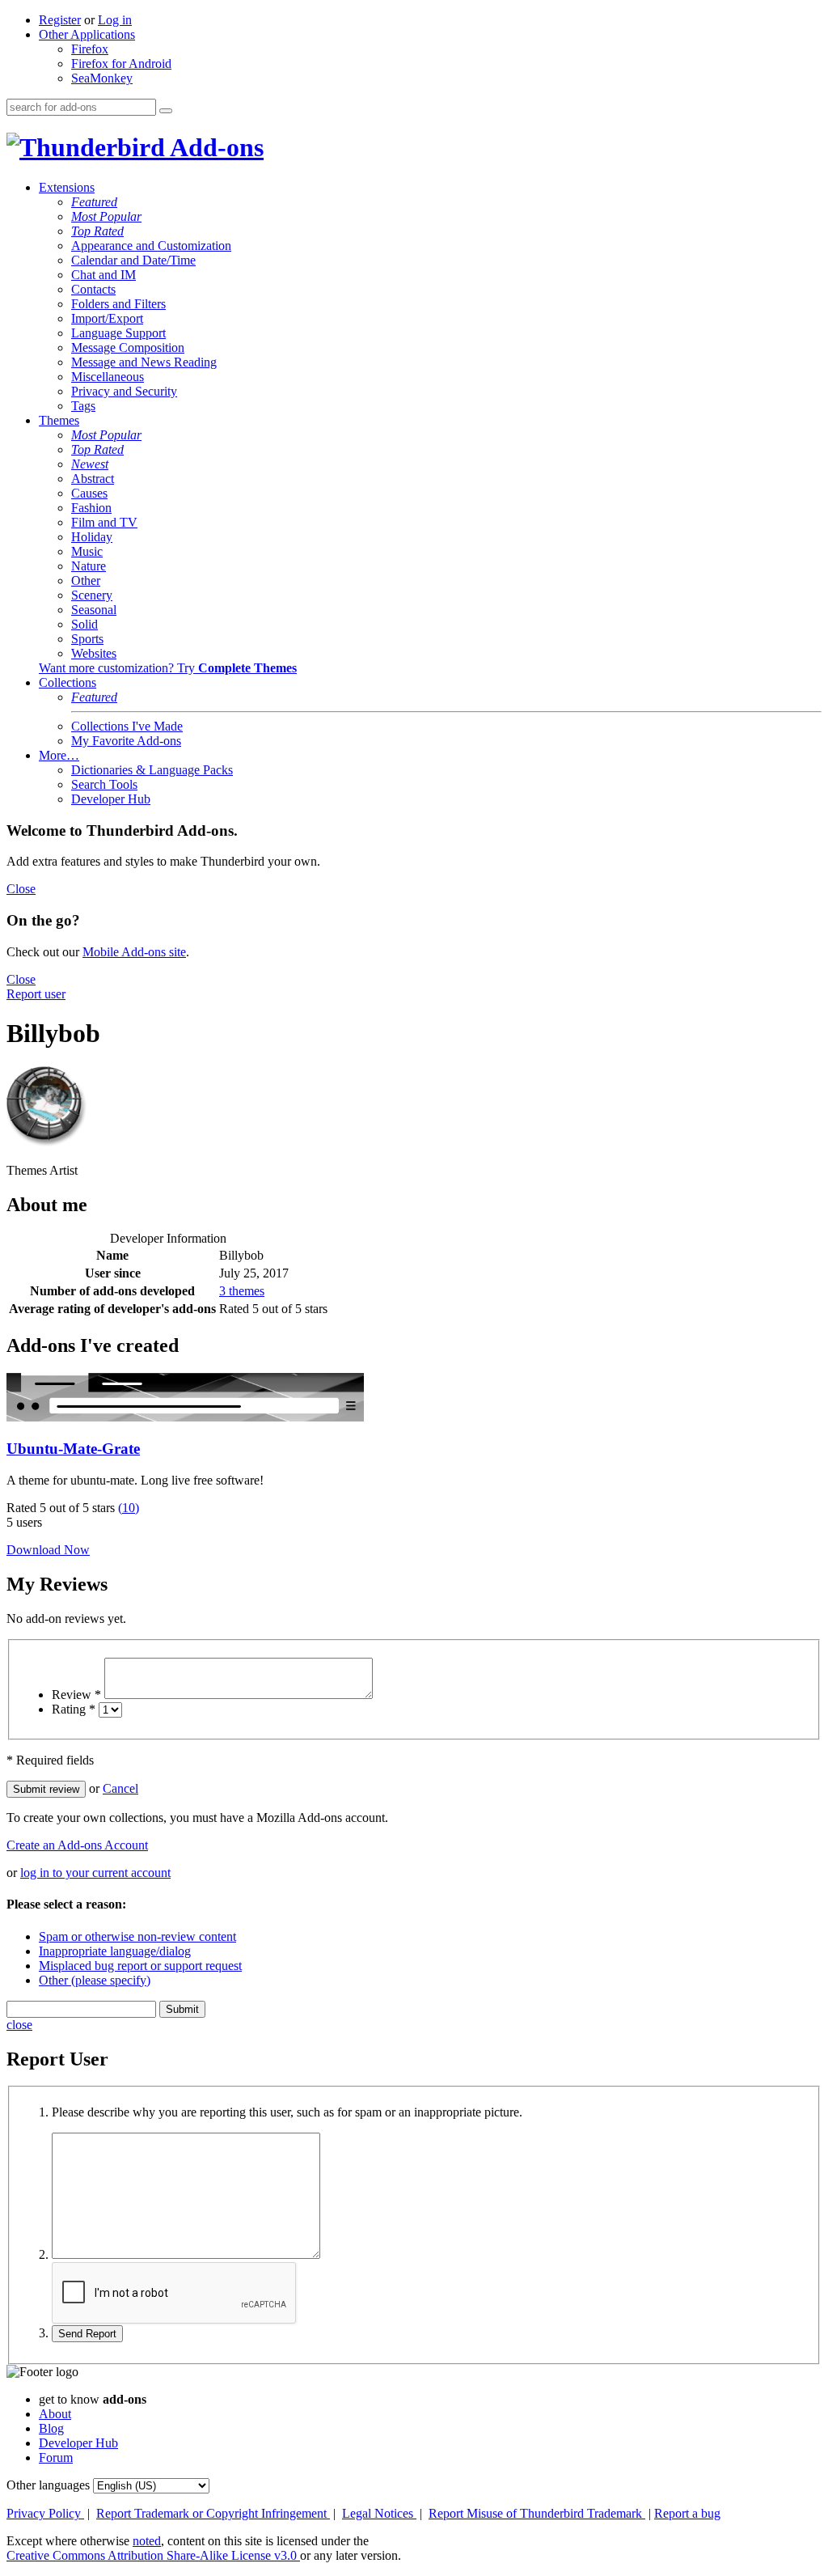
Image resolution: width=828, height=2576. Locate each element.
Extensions (67, 187)
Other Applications (87, 34)
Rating (74, 1709)
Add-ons (214, 147)
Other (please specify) (95, 1980)
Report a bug (687, 2513)
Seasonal (94, 610)
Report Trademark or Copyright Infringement (213, 2513)
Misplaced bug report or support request (140, 1966)
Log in (115, 20)
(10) (129, 1508)
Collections (68, 682)
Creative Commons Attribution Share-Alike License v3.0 (153, 2555)
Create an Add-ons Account (77, 1845)
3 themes (242, 1291)
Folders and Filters (118, 304)
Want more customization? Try (168, 668)
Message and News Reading (144, 362)
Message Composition (128, 347)
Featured (94, 202)
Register (60, 20)
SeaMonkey (102, 78)
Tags (83, 406)
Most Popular (106, 216)
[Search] (166, 111)
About (55, 2414)
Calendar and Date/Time (133, 260)
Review (76, 1695)
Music (87, 551)
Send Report (87, 2334)
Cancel (120, 1788)
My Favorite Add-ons (126, 741)
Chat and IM (103, 275)
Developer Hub (111, 799)
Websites (94, 653)
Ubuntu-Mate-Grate (73, 1449)
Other (86, 580)
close (19, 2025)
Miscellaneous (108, 377)
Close (21, 889)
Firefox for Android (121, 64)
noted (147, 2541)
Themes (59, 420)
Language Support (118, 333)
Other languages (48, 2485)
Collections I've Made (127, 726)
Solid (84, 624)
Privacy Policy (45, 2513)
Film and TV (104, 522)
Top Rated (97, 231)
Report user (36, 994)
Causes (89, 493)
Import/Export (107, 318)
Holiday (92, 537)
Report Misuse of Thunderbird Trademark (537, 2513)
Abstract (93, 479)
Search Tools (104, 784)
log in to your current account (95, 1873)
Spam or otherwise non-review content (137, 1936)
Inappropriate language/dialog (115, 1951)
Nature (89, 566)
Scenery (92, 595)
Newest (90, 464)
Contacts (93, 289)
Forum (56, 2457)
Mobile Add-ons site (134, 952)
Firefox (90, 49)
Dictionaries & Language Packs (152, 770)
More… (59, 755)
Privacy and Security (124, 391)
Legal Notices (379, 2513)
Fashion (91, 508)
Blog (51, 2428)
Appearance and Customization (151, 246)
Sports (87, 639)
